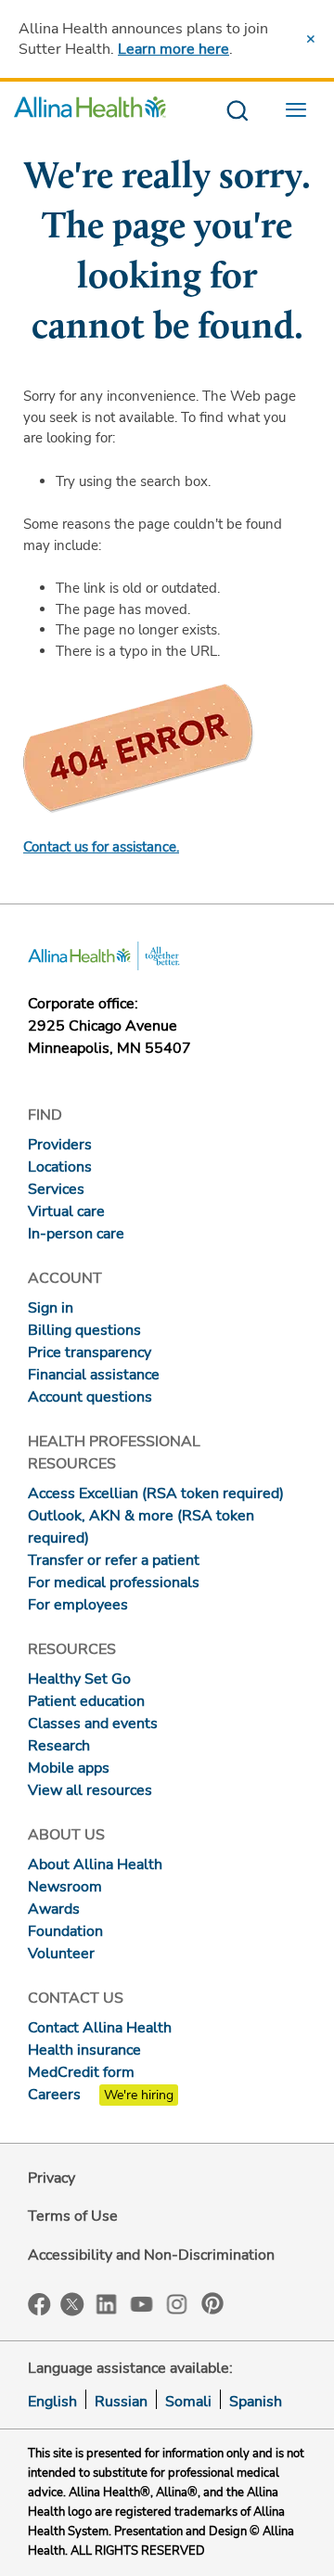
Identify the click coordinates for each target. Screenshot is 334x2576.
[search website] (237, 112)
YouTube (142, 2303)
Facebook (39, 2305)
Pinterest (212, 2303)
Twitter (72, 2304)
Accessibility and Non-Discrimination (151, 2255)
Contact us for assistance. (101, 847)
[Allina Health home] (90, 112)
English (52, 2402)
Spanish (256, 2402)
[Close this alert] (311, 39)
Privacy (51, 2178)
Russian (121, 2402)
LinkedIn (107, 2303)
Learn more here (173, 49)
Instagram (177, 2303)
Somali (188, 2402)
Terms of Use (73, 2216)
